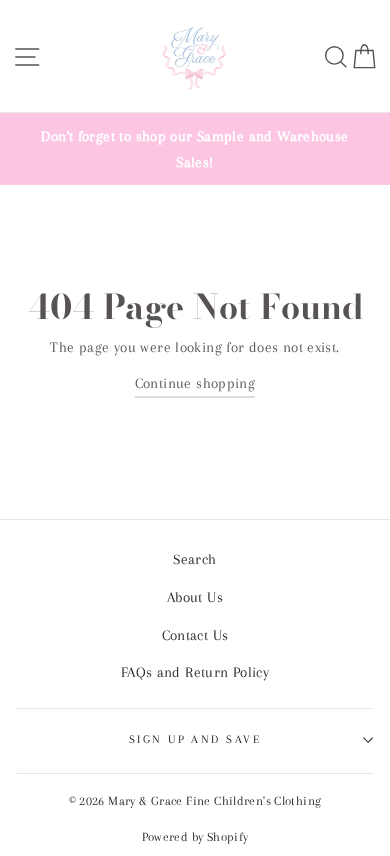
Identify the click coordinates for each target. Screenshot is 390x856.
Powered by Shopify (195, 837)
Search (194, 559)
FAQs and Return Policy (195, 672)
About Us (195, 597)
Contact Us (195, 635)
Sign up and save (195, 739)
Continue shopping (195, 383)
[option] (195, 149)
